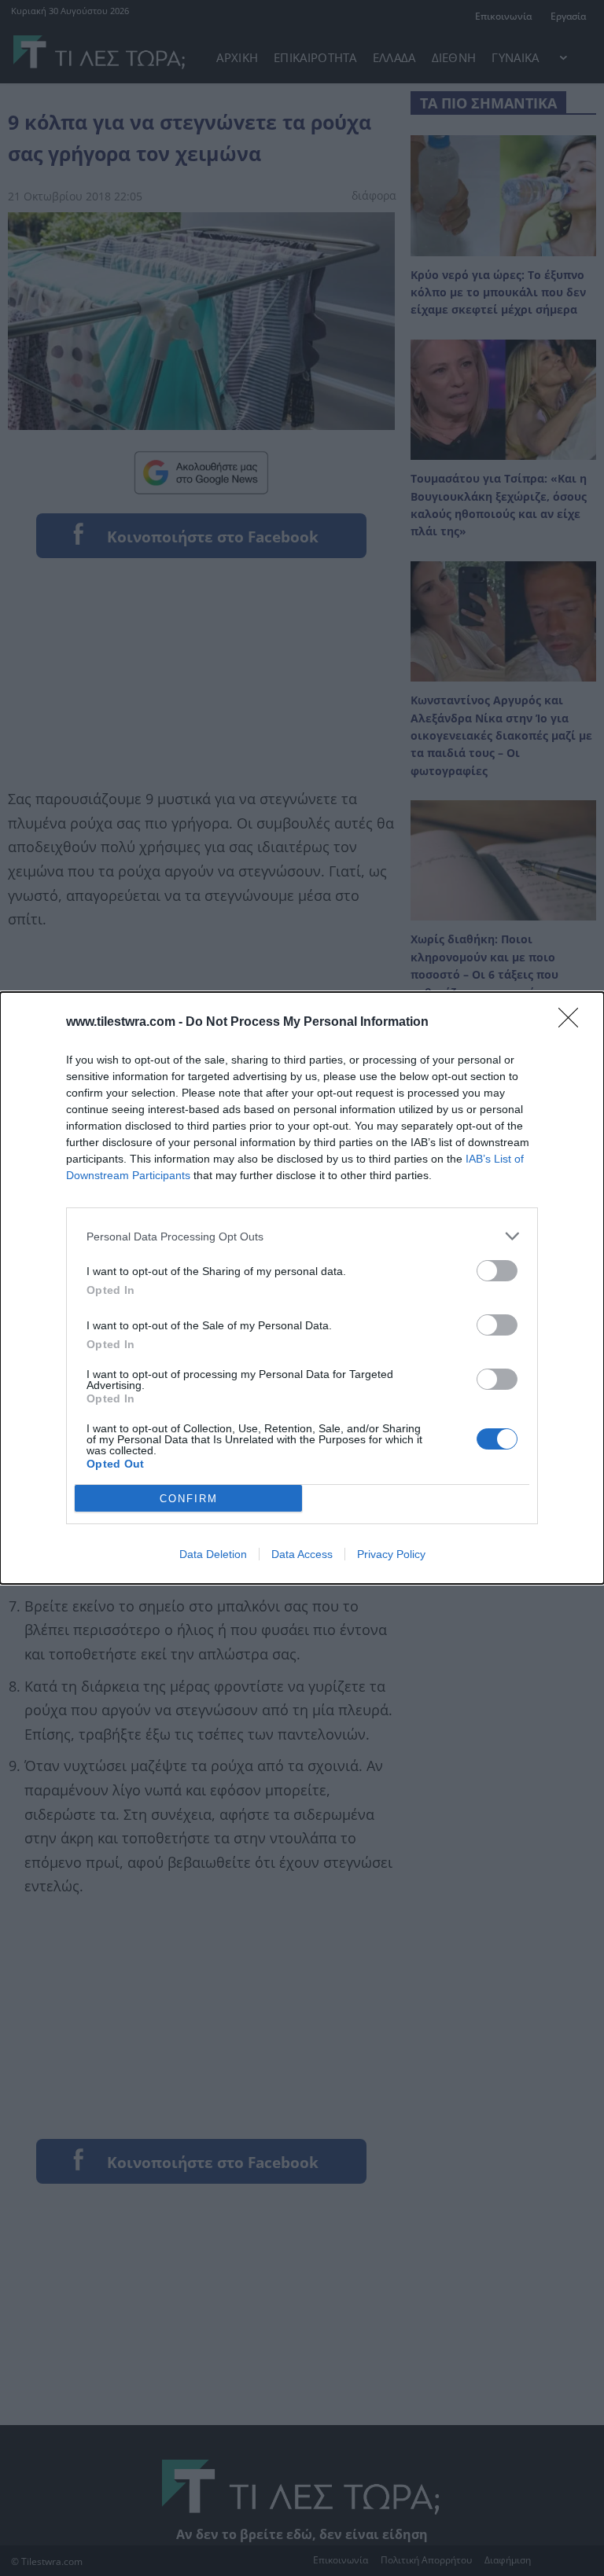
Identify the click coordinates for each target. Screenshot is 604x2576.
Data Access (302, 1554)
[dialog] (302, 1288)
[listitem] (302, 1236)
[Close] (573, 1023)
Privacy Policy (391, 1554)
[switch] (497, 1271)
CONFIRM (189, 1499)
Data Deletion (213, 1554)
